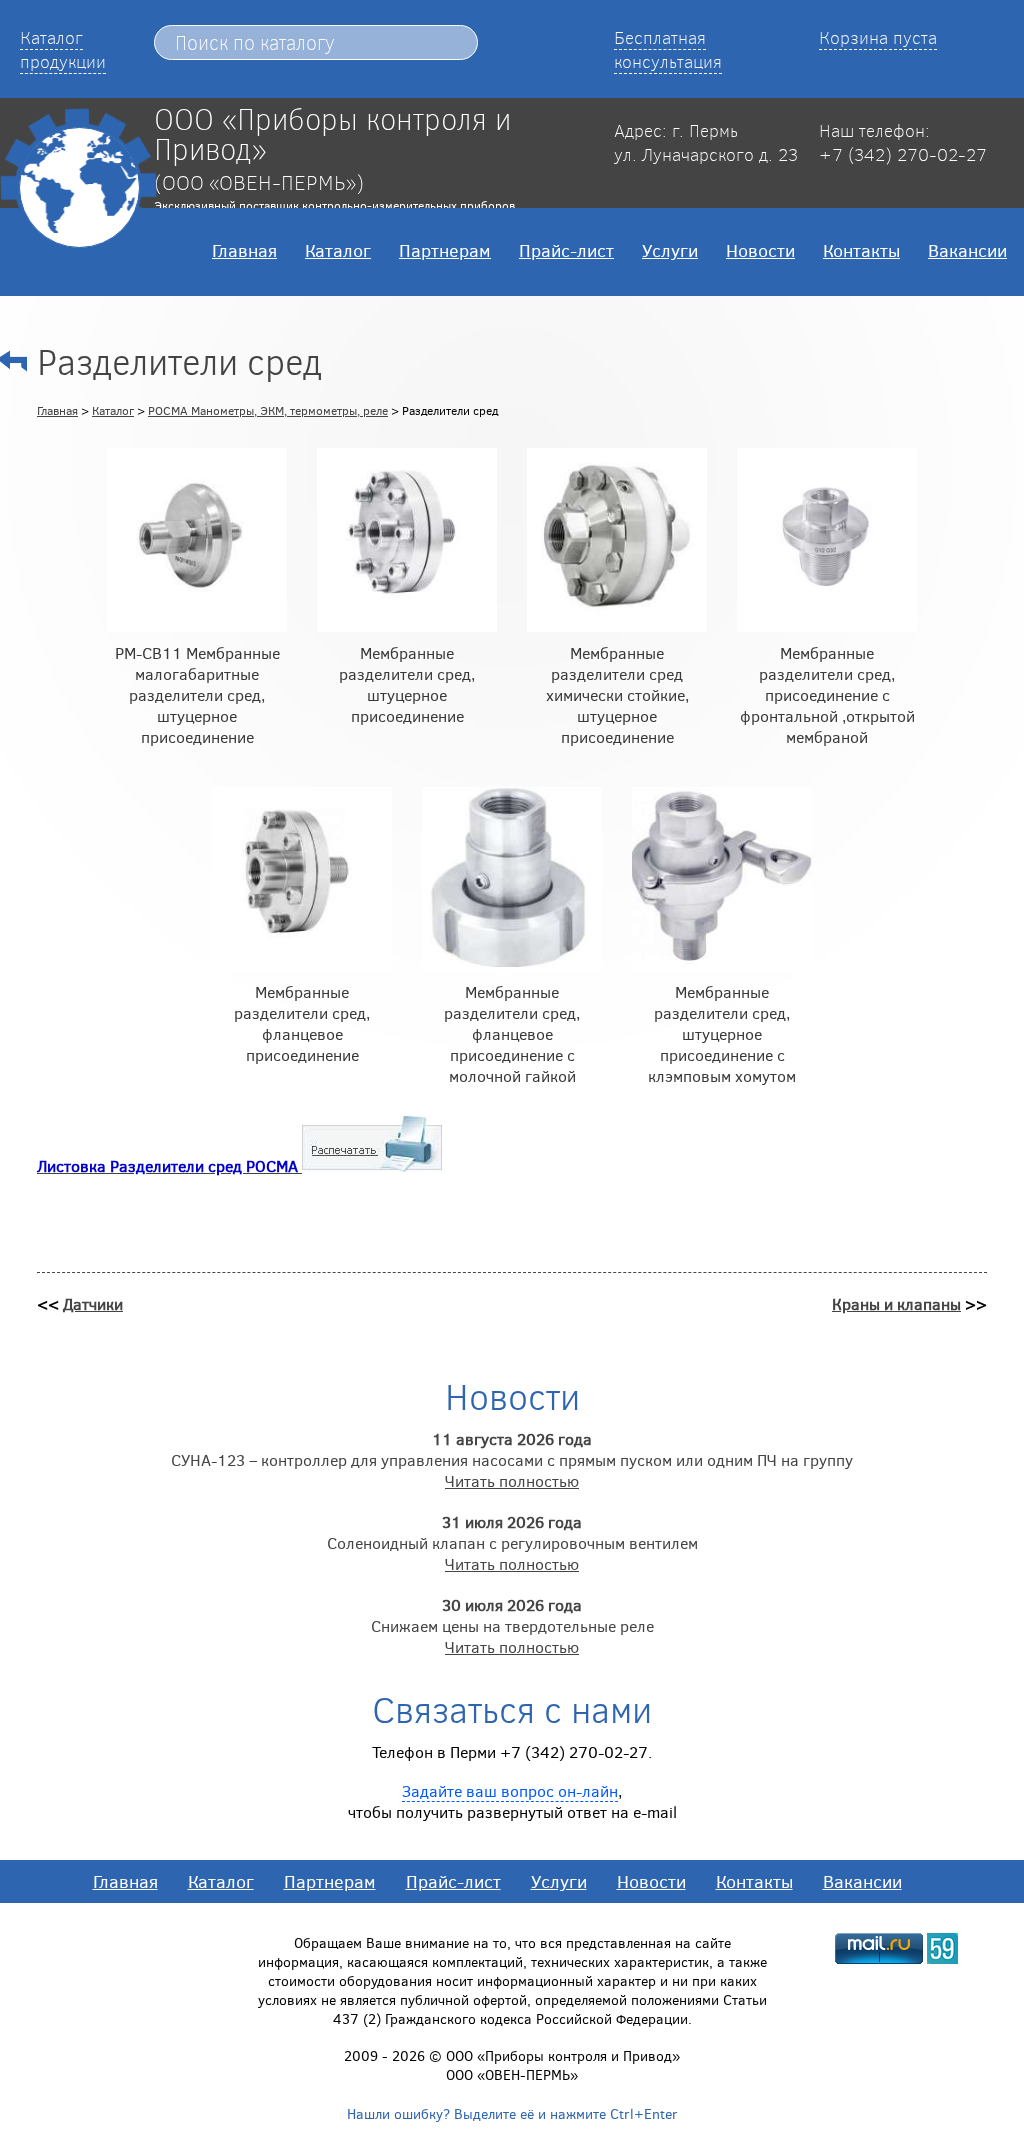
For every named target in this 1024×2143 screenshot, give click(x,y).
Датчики (93, 1303)
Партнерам (445, 250)
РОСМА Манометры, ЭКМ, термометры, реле (268, 410)
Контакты (861, 250)
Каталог (338, 250)
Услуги (670, 250)
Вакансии (967, 250)
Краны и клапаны (896, 1303)
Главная (244, 250)
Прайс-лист (566, 250)
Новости (760, 250)
